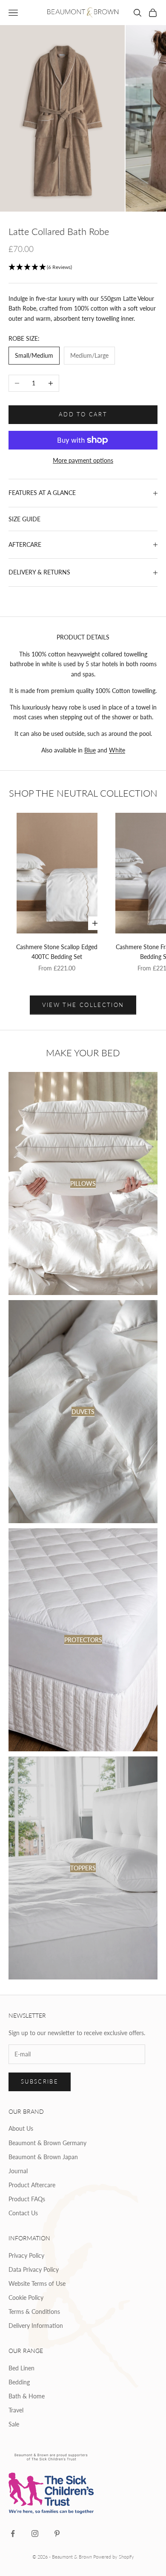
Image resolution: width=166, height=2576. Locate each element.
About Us (21, 2128)
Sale (14, 2424)
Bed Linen (21, 2368)
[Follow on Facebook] (13, 2534)
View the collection (83, 1005)
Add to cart (83, 414)
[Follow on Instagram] (35, 2534)
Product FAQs (27, 2199)
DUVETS (83, 1412)
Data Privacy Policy (34, 2269)
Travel (16, 2410)
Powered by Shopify (114, 2557)
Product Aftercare (32, 2185)
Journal (18, 2171)
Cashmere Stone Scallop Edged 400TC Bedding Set (57, 952)
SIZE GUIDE (24, 519)
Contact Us (23, 2213)
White (117, 750)
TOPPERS (83, 1868)
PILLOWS (83, 1183)
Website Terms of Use (37, 2283)
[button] (83, 267)
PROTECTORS (83, 1640)
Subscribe (40, 2081)
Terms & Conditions (34, 2312)
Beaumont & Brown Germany (47, 2143)
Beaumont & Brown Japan (43, 2157)
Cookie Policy (26, 2297)
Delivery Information (36, 2326)
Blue (90, 750)
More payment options (83, 460)
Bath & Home (27, 2396)
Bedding (19, 2382)
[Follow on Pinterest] (57, 2534)
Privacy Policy (26, 2255)
